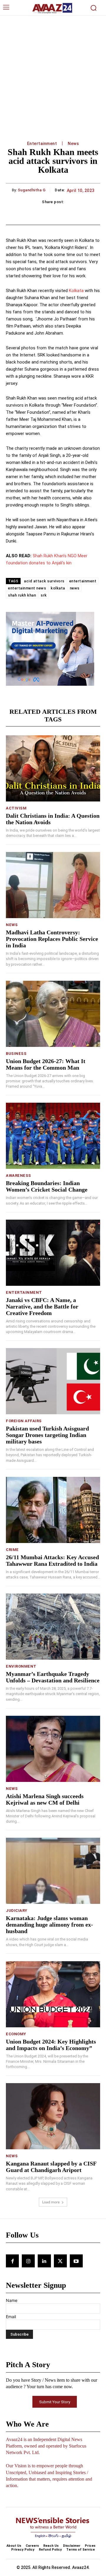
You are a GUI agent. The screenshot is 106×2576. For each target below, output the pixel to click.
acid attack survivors (44, 581)
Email (11, 2317)
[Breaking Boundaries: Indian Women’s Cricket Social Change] (53, 1136)
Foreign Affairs (24, 1421)
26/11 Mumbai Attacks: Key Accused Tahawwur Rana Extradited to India (52, 1560)
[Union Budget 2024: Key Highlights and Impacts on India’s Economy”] (53, 1994)
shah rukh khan (22, 595)
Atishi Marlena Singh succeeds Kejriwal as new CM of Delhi (45, 1799)
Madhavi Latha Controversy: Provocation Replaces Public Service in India (52, 939)
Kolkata (76, 291)
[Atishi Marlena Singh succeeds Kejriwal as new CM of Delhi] (53, 1749)
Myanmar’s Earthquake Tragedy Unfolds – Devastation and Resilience (53, 1677)
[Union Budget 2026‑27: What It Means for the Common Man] (53, 1014)
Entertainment (42, 144)
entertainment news (27, 588)
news (75, 588)
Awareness (19, 1175)
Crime (12, 1550)
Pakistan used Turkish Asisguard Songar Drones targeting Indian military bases (47, 1435)
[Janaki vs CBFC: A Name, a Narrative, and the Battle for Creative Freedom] (53, 1253)
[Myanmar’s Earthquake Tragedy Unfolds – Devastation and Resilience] (53, 1627)
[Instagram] (28, 2261)
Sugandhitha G (32, 190)
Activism (16, 808)
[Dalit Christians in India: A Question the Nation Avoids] (53, 768)
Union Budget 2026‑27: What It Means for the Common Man (46, 1064)
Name (12, 2300)
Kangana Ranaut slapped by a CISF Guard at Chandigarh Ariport (51, 2167)
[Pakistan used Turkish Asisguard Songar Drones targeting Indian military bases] (53, 1381)
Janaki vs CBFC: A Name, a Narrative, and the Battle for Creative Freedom (42, 1306)
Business (16, 1054)
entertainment (83, 581)
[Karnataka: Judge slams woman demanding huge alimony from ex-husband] (53, 1871)
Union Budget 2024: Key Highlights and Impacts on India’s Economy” (51, 2045)
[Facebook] (12, 2261)
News (73, 144)
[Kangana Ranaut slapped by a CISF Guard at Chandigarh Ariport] (53, 2116)
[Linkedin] (44, 2261)
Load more (51, 2202)
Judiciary (17, 1911)
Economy (16, 2034)
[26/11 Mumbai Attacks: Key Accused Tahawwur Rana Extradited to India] (53, 1510)
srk (44, 595)
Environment (21, 1666)
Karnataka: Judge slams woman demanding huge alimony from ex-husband (49, 1925)
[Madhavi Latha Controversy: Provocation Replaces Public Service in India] (53, 885)
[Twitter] (60, 2261)
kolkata (58, 588)
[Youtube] (76, 2261)
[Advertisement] (53, 72)
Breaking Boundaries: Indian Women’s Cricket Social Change (47, 1186)
